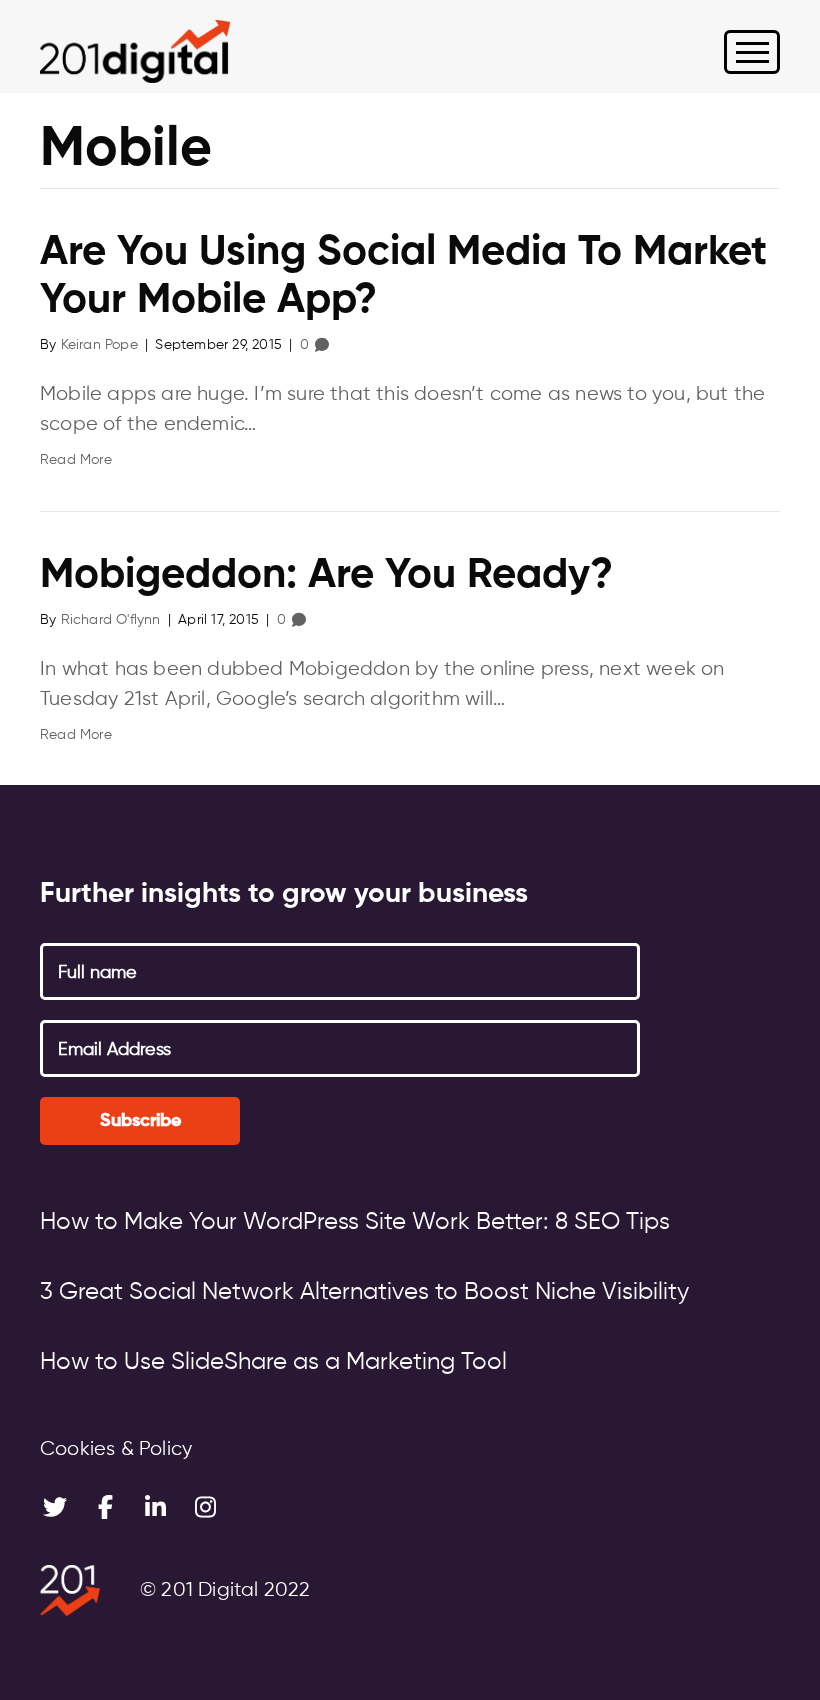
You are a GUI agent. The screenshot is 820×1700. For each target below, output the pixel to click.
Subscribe (140, 1121)
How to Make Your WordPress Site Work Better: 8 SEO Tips (355, 1222)
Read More (76, 460)
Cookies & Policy (116, 1449)
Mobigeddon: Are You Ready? (326, 576)
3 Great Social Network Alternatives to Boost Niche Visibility (364, 1292)
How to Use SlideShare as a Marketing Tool (273, 1362)
